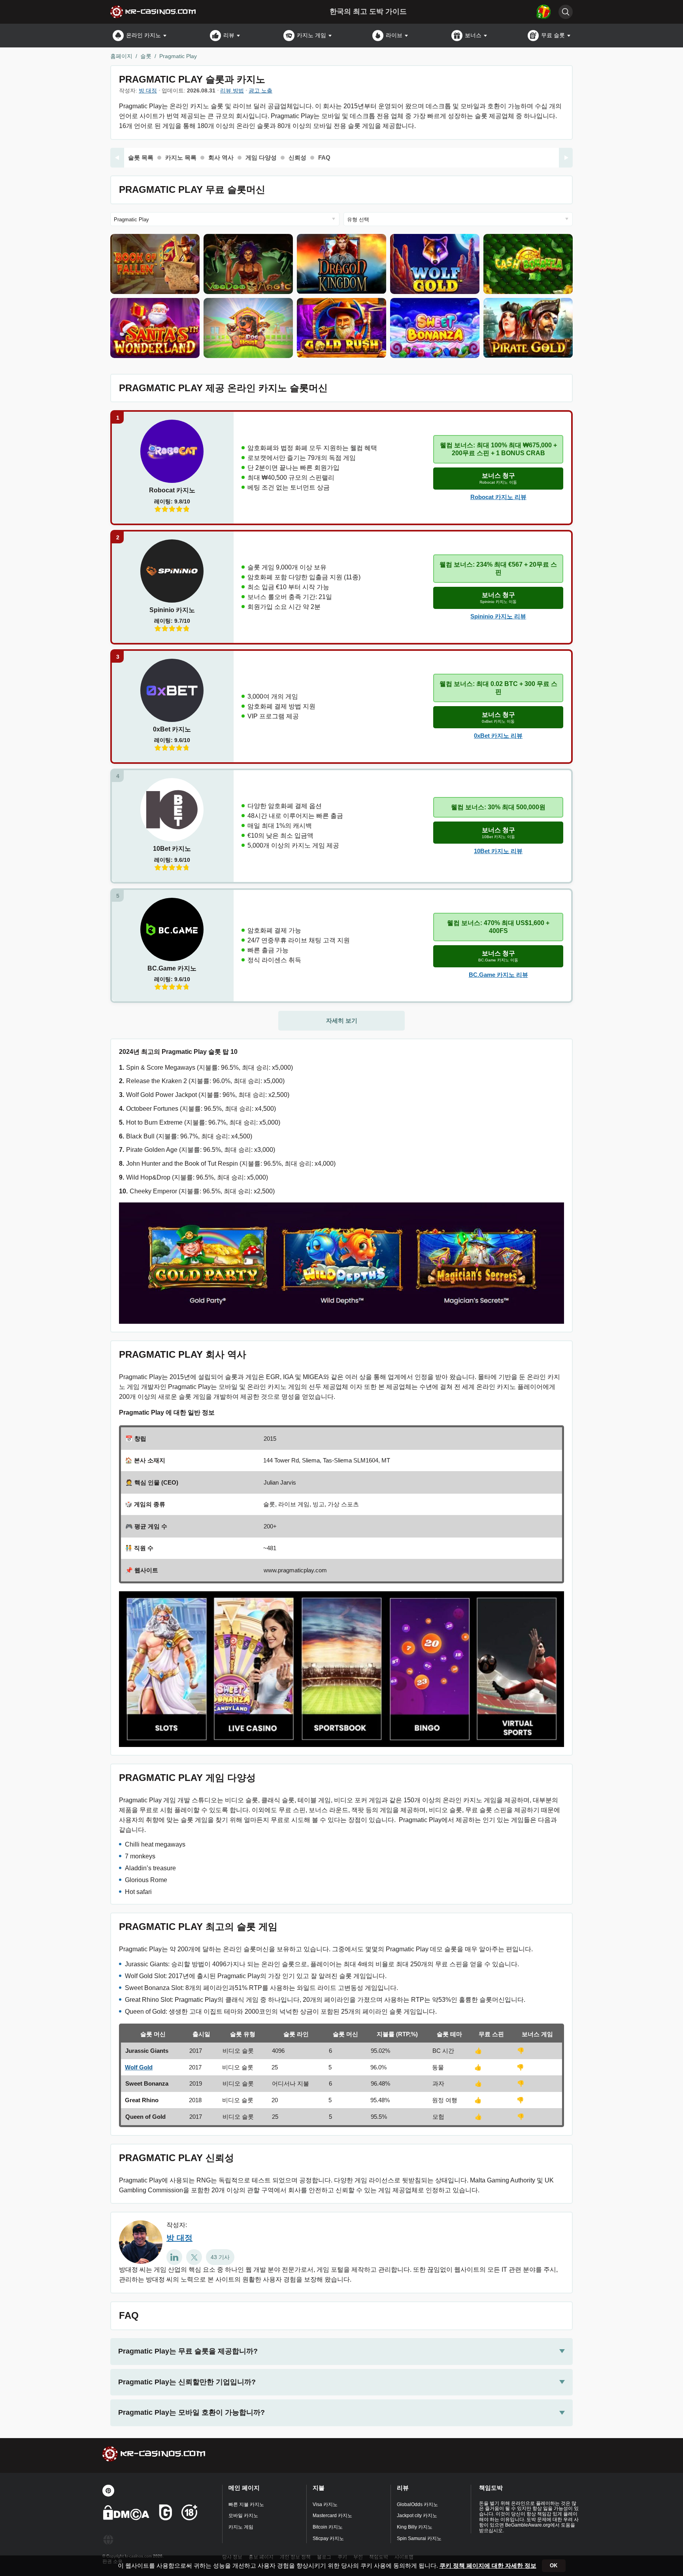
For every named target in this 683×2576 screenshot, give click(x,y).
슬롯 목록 (141, 157)
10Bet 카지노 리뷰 (498, 851)
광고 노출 (260, 90)
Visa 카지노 (325, 2504)
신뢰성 (297, 157)
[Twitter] (194, 2257)
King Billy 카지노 (415, 2527)
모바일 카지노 (243, 2516)
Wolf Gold (139, 2067)
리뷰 (229, 35)
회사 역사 (221, 157)
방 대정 (148, 90)
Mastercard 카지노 (332, 2516)
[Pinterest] (108, 2491)
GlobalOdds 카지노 (417, 2504)
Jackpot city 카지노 (417, 2516)
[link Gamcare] (166, 2514)
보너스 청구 (498, 478)
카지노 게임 (311, 35)
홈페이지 (121, 56)
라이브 (394, 35)
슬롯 (146, 56)
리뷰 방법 (232, 90)
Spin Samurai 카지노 (419, 2538)
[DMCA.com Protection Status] (126, 2514)
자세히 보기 (342, 1020)
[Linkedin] (174, 2257)
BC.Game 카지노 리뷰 (498, 975)
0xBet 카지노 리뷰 (498, 736)
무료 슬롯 (553, 35)
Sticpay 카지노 (328, 2538)
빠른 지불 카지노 (246, 2504)
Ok (554, 2566)
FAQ (324, 157)
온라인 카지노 (143, 35)
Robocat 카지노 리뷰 (498, 497)
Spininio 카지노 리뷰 (498, 616)
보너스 (473, 35)
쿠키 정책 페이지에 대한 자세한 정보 (488, 2566)
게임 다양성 (261, 157)
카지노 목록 (181, 157)
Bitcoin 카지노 (328, 2527)
